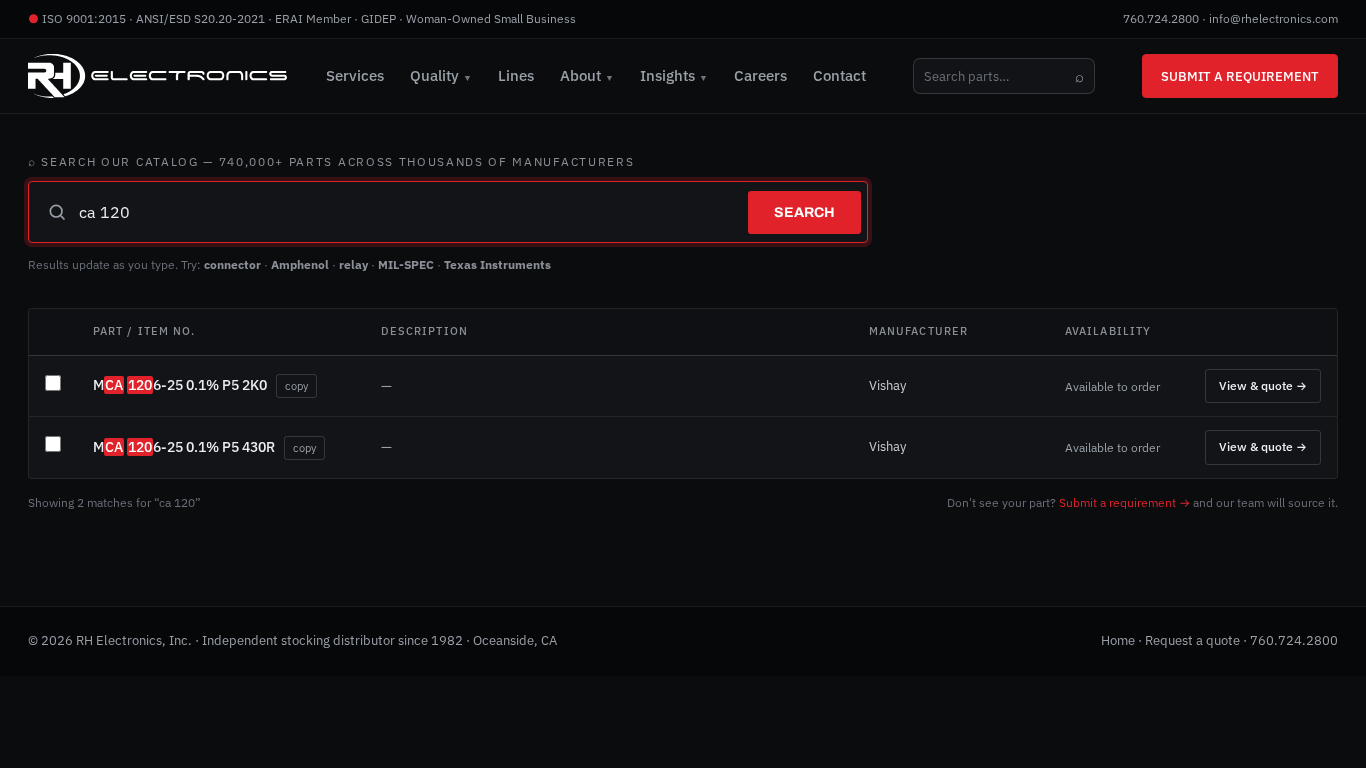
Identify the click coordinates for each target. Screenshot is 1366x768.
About (587, 75)
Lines (516, 75)
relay (353, 264)
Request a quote (1192, 640)
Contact (839, 75)
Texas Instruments (497, 264)
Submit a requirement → (1124, 502)
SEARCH (804, 212)
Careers (760, 75)
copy (296, 386)
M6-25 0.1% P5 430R (184, 447)
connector (232, 264)
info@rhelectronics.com (1273, 18)
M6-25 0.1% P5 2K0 (180, 385)
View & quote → (1263, 385)
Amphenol (300, 264)
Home (1118, 640)
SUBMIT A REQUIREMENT (1240, 76)
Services (355, 75)
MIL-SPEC (406, 264)
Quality (441, 75)
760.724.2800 (1161, 18)
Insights (674, 75)
